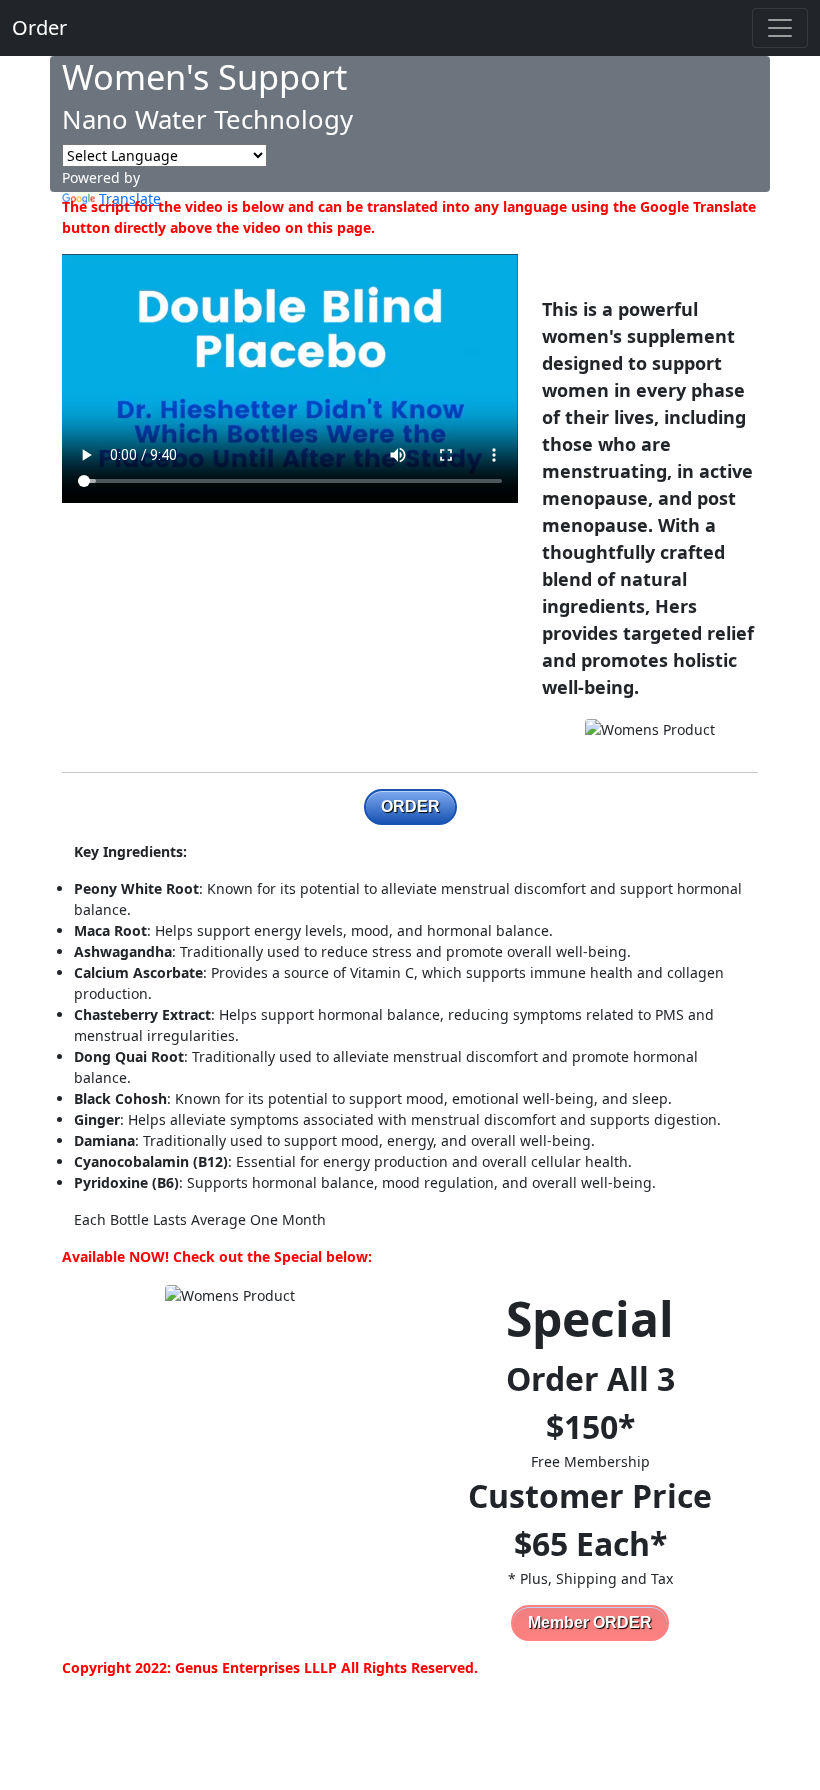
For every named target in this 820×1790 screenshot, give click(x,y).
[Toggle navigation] (780, 28)
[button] (410, 807)
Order (39, 27)
